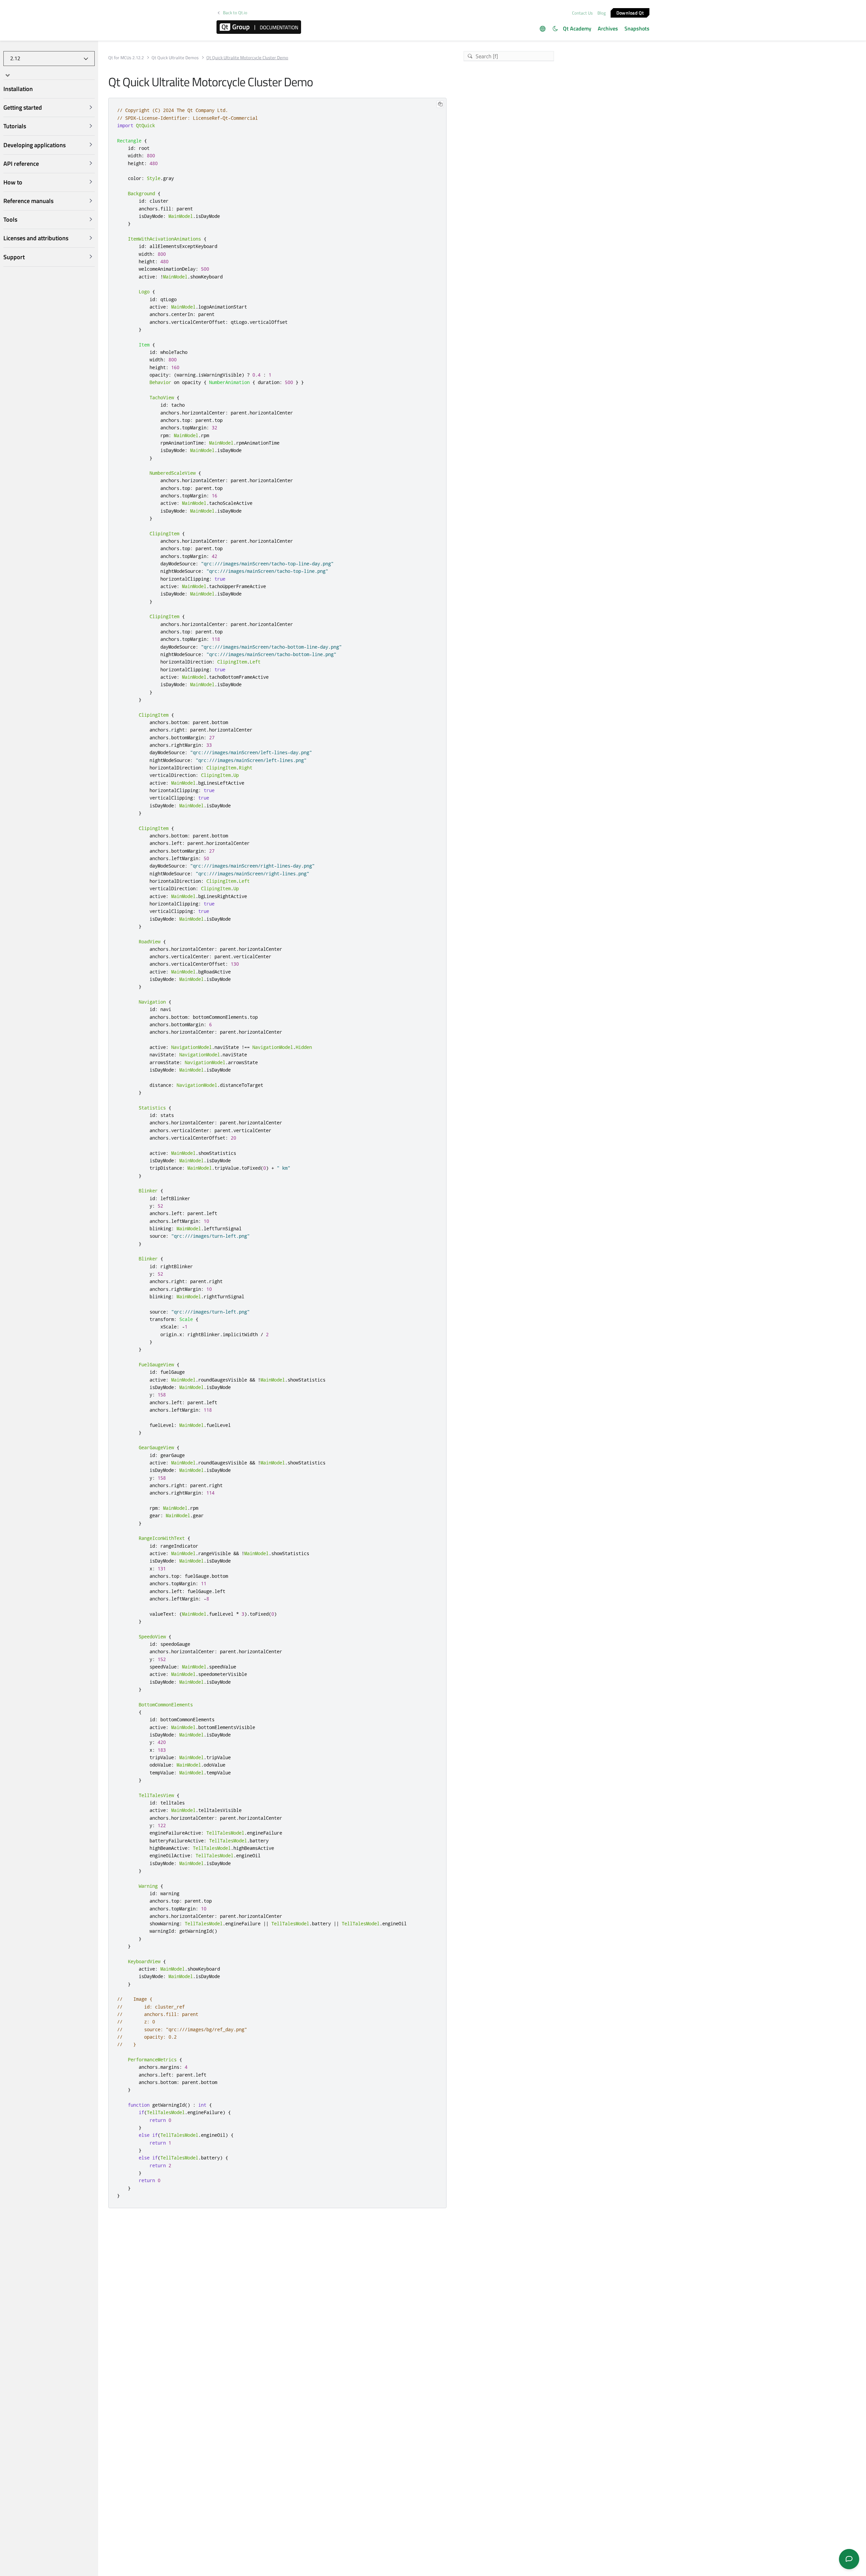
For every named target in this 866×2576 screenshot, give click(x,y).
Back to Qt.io (235, 13)
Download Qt (630, 12)
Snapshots (637, 28)
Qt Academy (577, 28)
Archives (608, 28)
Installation (18, 89)
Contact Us (582, 13)
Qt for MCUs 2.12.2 (126, 58)
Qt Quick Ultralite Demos (175, 58)
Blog (602, 13)
